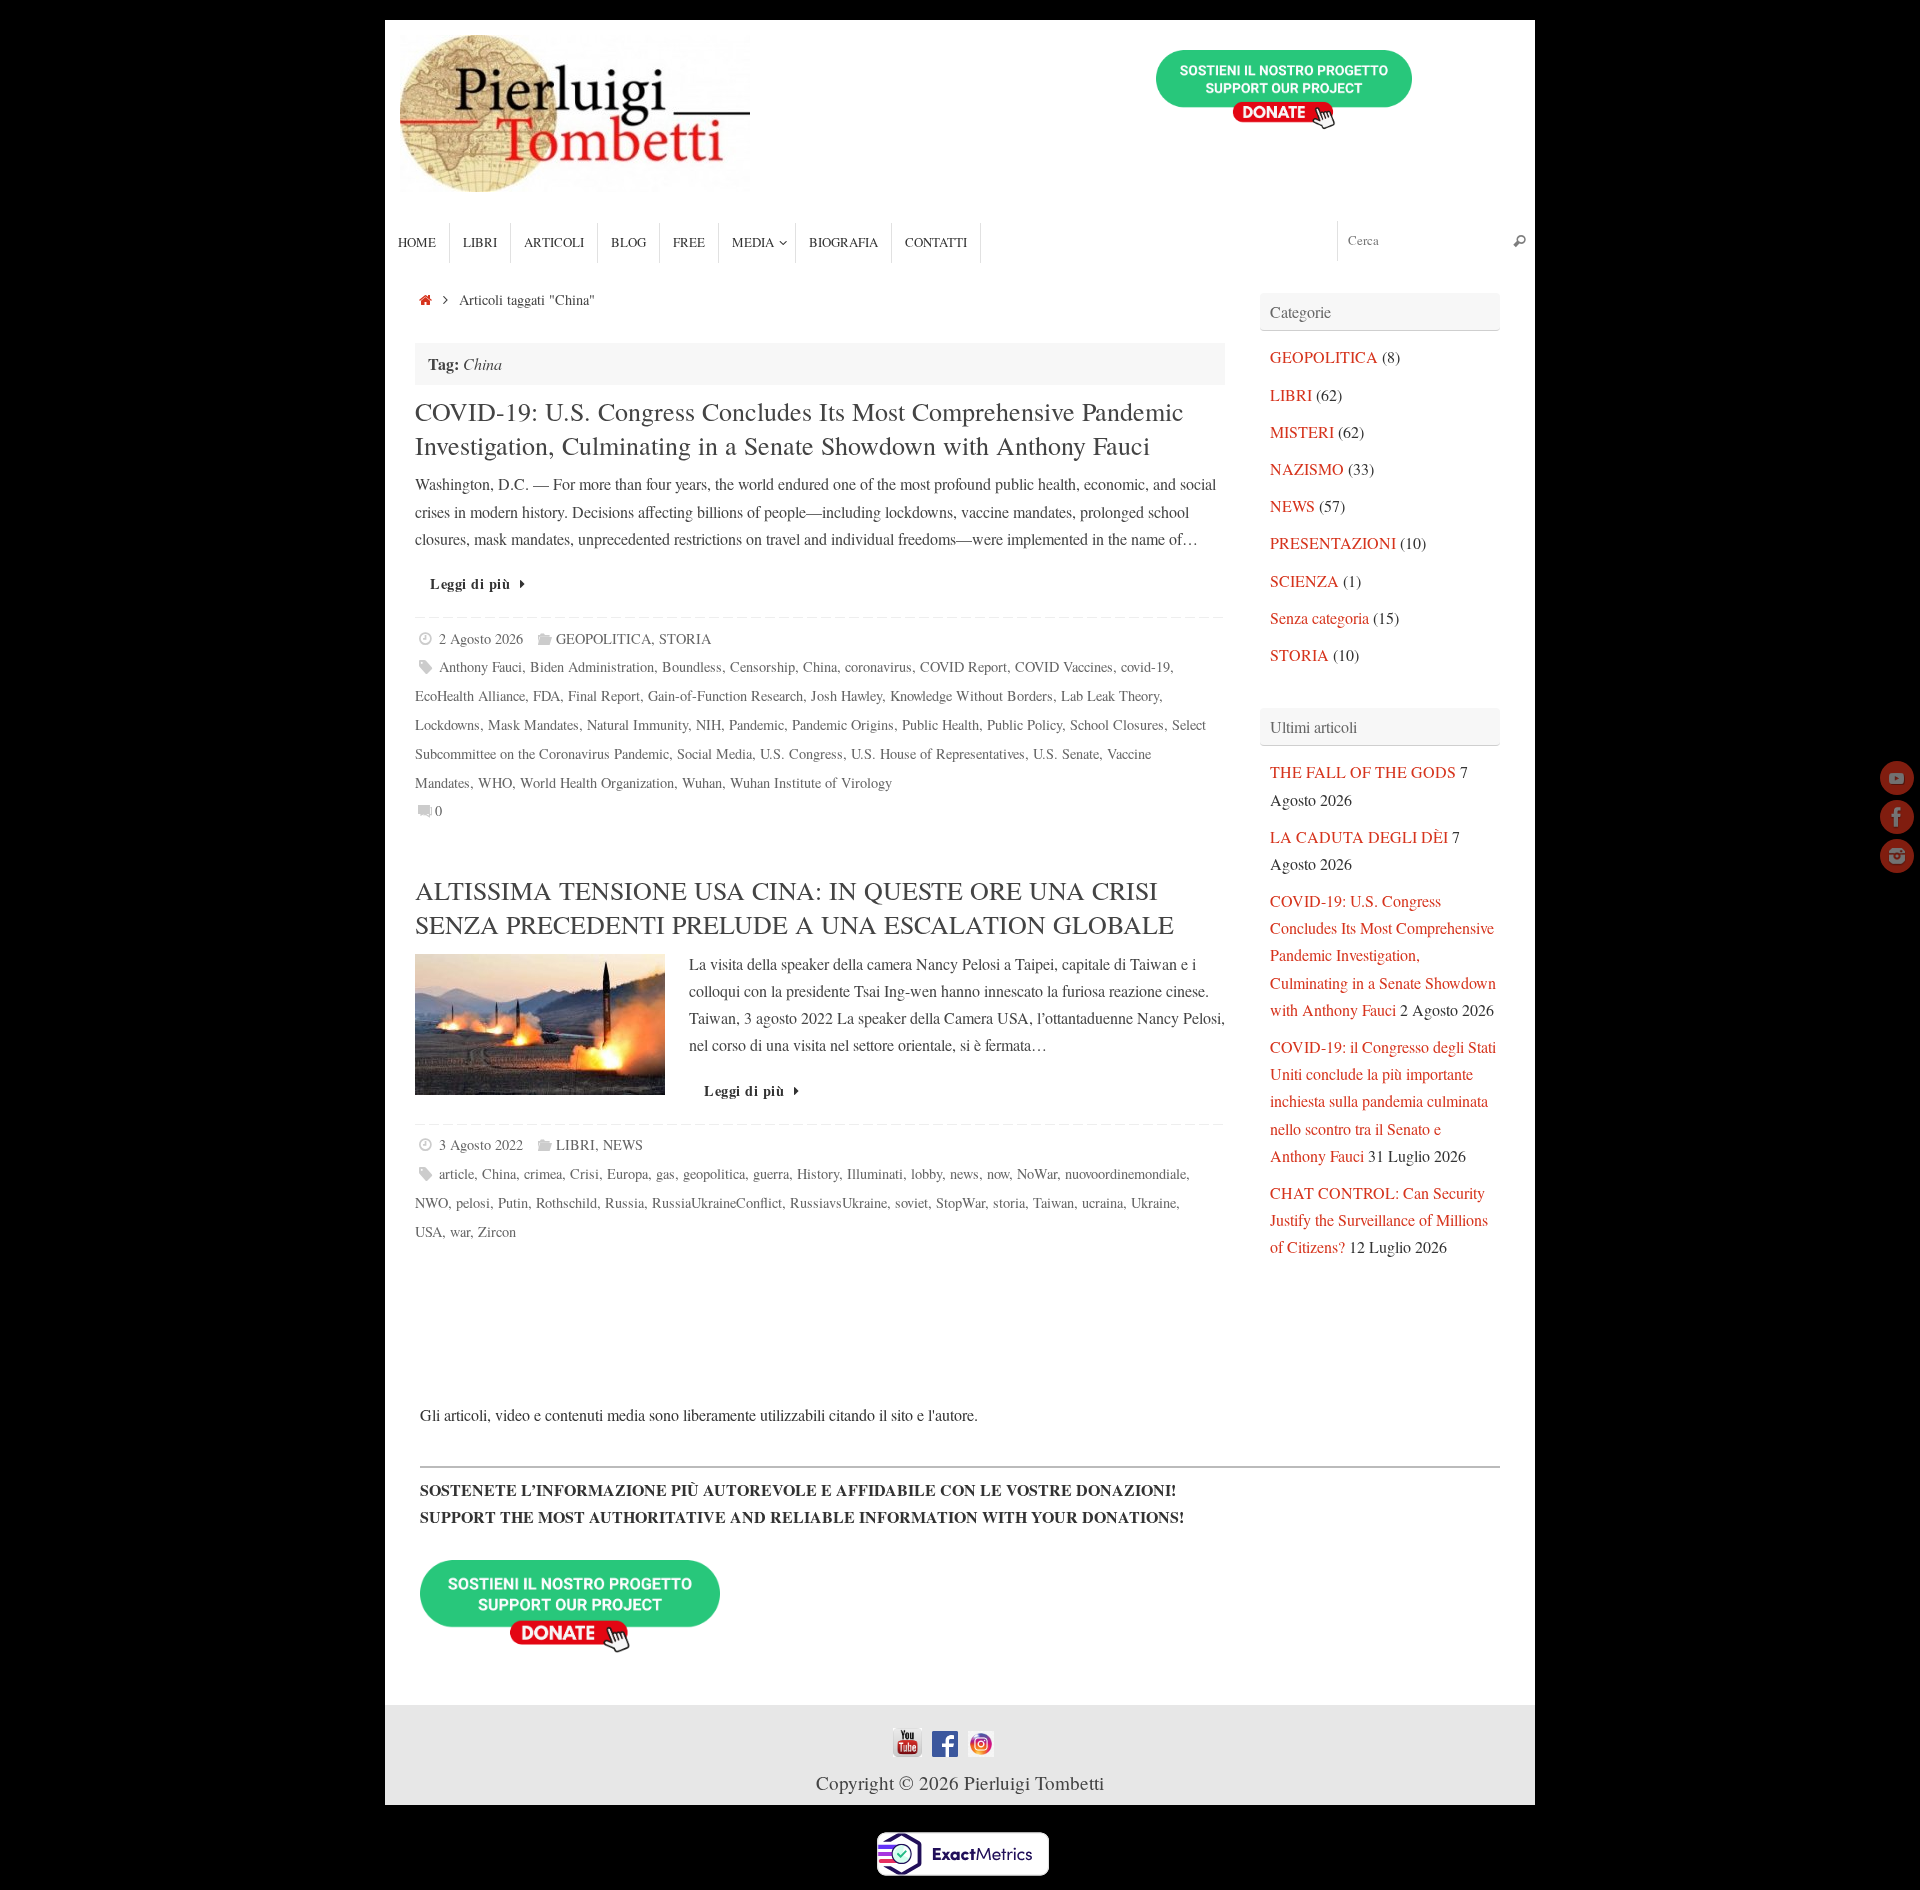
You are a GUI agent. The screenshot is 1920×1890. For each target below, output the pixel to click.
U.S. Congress (801, 753)
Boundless (692, 666)
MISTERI (1302, 431)
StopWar (960, 1202)
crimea (543, 1173)
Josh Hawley (846, 695)
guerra (771, 1173)
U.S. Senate (1066, 753)
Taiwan (1053, 1202)
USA (428, 1231)
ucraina (1102, 1202)
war (460, 1231)
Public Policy (1024, 724)
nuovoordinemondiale (1125, 1173)
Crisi (584, 1173)
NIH (708, 724)
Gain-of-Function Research (725, 695)
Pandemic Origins (843, 724)
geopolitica (714, 1173)
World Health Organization (597, 782)
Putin (513, 1202)
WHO (495, 782)
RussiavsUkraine (838, 1202)
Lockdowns (447, 724)
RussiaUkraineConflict (717, 1202)
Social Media (714, 753)
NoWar (1037, 1173)
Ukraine (1153, 1202)
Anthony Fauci (480, 666)
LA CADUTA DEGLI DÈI (1359, 836)
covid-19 (1145, 666)
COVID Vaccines (1064, 666)
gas (665, 1173)
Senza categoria (1319, 617)
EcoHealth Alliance (470, 695)
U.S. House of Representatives (938, 753)
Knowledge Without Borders (971, 695)
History (818, 1173)
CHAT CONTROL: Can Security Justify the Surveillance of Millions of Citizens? (1379, 1219)
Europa (627, 1173)
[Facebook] (1897, 817)
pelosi (473, 1202)
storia (1009, 1202)
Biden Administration (592, 666)
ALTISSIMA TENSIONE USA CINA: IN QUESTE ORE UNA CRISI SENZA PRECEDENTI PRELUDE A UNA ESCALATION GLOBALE (794, 907)
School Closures (1117, 724)
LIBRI (575, 1144)
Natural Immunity (637, 724)
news (964, 1173)
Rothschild (566, 1202)
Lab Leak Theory (1110, 695)
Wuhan (702, 782)
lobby (926, 1173)
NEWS (623, 1144)
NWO (431, 1202)
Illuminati (875, 1173)
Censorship (762, 666)
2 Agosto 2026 (481, 638)
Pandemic (756, 724)
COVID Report (963, 666)
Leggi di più (470, 583)
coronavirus (878, 666)
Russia (624, 1202)
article (456, 1173)
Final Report (604, 695)
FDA (546, 695)
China (820, 666)
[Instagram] (1897, 856)
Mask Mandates (533, 724)
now (998, 1173)
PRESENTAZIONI (1333, 542)
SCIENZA (1304, 580)
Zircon (497, 1231)
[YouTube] (1897, 778)
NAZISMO (1307, 468)
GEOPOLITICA (603, 638)
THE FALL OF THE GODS (1363, 771)
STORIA (685, 638)
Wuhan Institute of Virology (811, 782)
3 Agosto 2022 (481, 1144)
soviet (911, 1202)
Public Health (940, 724)
